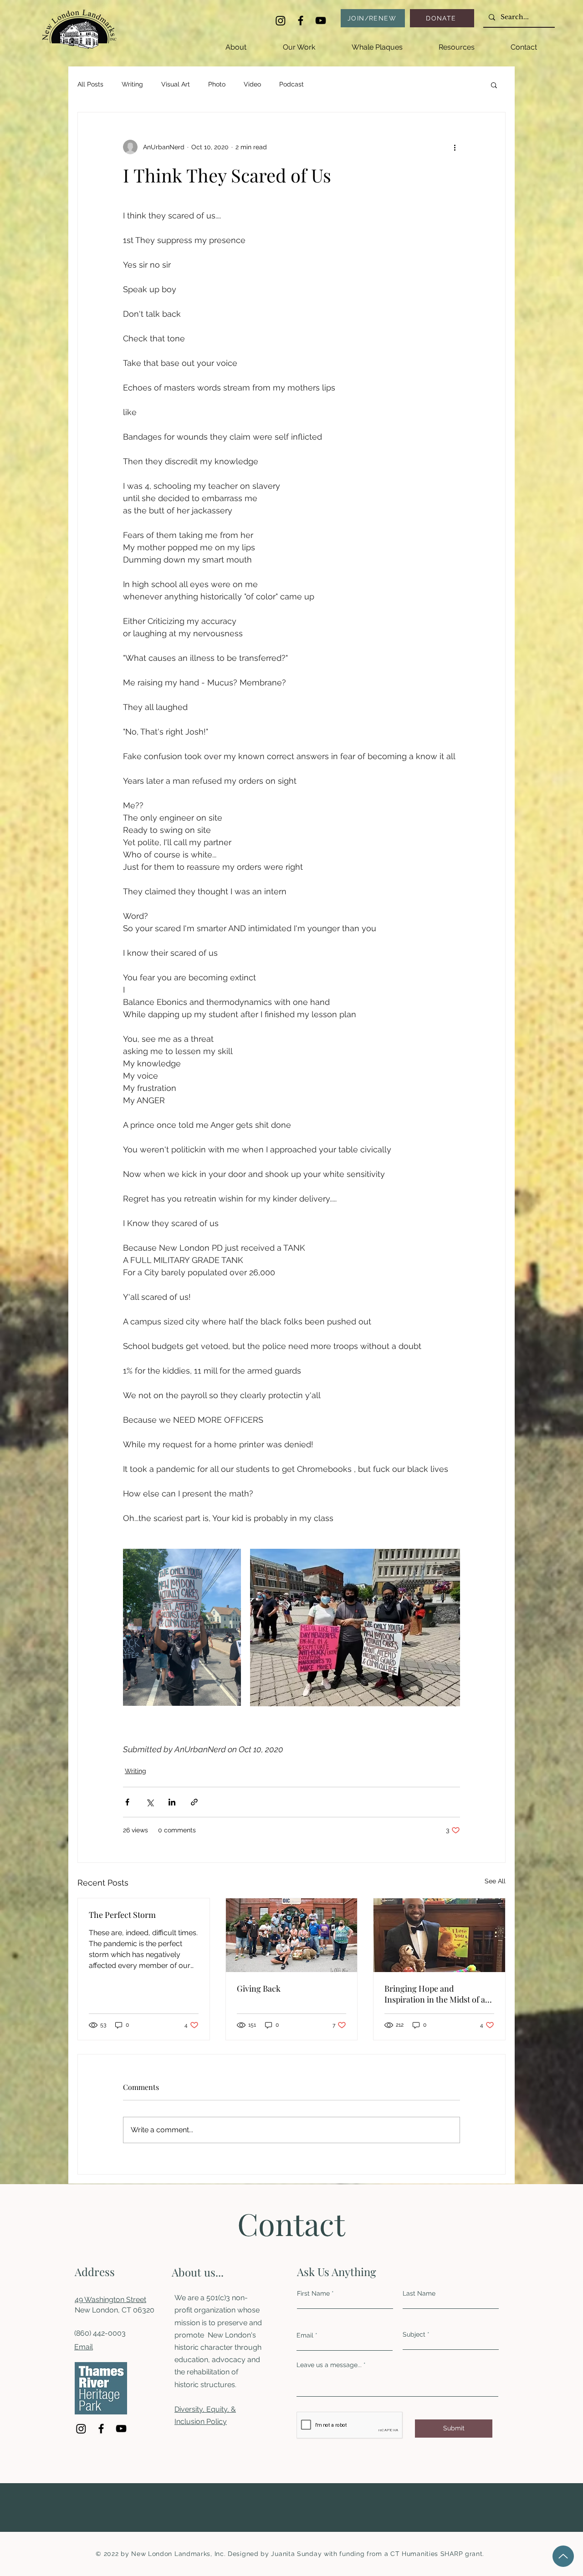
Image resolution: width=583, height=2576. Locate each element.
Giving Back (259, 1988)
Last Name (419, 2293)
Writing (132, 84)
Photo (217, 84)
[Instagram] (281, 20)
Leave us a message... (329, 2365)
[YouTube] (321, 20)
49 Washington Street (110, 2300)
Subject (414, 2334)
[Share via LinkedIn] (172, 1802)
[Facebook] (301, 20)
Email (84, 2347)
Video (252, 84)
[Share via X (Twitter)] (150, 1802)
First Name (313, 2293)
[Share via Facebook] (127, 1802)
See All (495, 1881)
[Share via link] (194, 1802)
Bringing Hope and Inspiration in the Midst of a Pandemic (435, 1994)
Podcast (291, 84)
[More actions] (455, 147)
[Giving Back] (292, 1935)
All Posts (90, 84)
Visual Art (176, 84)
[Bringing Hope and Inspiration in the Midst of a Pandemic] (439, 1935)
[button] (299, 43)
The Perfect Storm (122, 1915)
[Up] (563, 2556)
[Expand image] (182, 1628)
